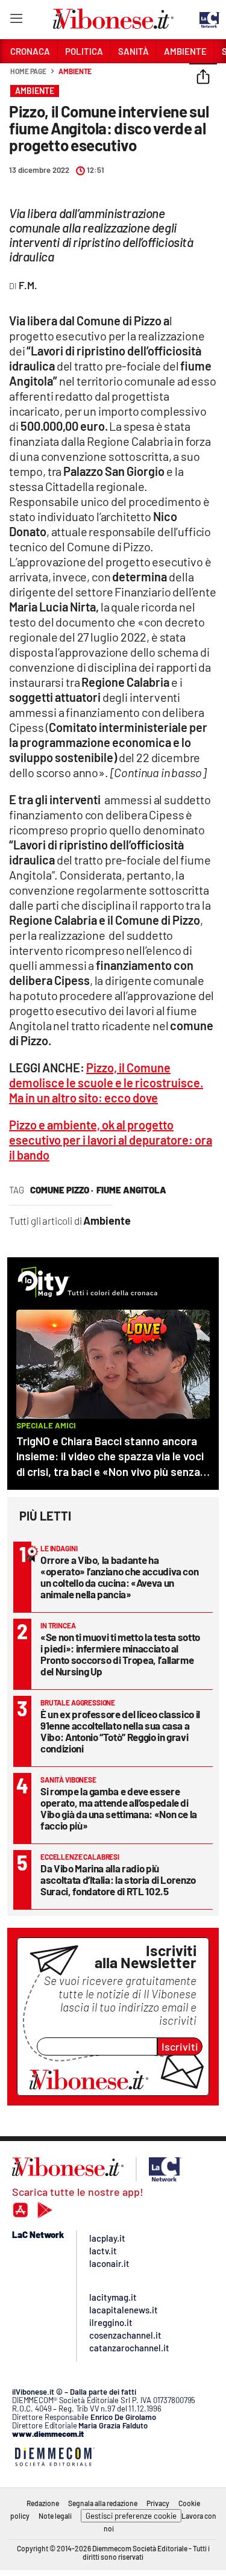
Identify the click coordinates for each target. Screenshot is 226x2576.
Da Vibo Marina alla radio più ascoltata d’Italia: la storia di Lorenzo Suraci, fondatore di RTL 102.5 (118, 1880)
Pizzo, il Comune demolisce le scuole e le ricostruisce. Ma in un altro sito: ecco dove (106, 1083)
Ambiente (75, 71)
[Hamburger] (16, 21)
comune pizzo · (62, 1190)
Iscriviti (180, 2046)
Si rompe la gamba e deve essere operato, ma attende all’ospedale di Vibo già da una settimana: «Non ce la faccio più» (119, 1808)
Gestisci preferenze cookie (131, 2516)
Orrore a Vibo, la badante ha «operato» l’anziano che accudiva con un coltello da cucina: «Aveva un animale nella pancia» (119, 1577)
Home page (28, 71)
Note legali (55, 2516)
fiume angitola (131, 1190)
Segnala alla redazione (103, 2503)
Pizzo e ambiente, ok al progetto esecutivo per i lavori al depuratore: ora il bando (111, 1140)
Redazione (43, 2503)
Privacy (158, 2503)
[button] (203, 78)
